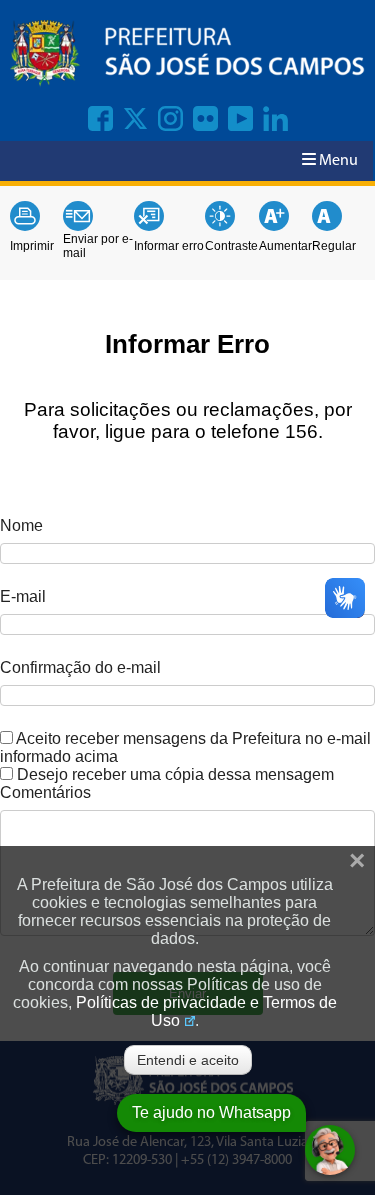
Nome (21, 525)
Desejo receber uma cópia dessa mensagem (175, 774)
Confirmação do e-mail (80, 667)
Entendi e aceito (188, 1060)
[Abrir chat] (330, 1150)
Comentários (45, 792)
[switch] (6, 737)
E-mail (23, 596)
